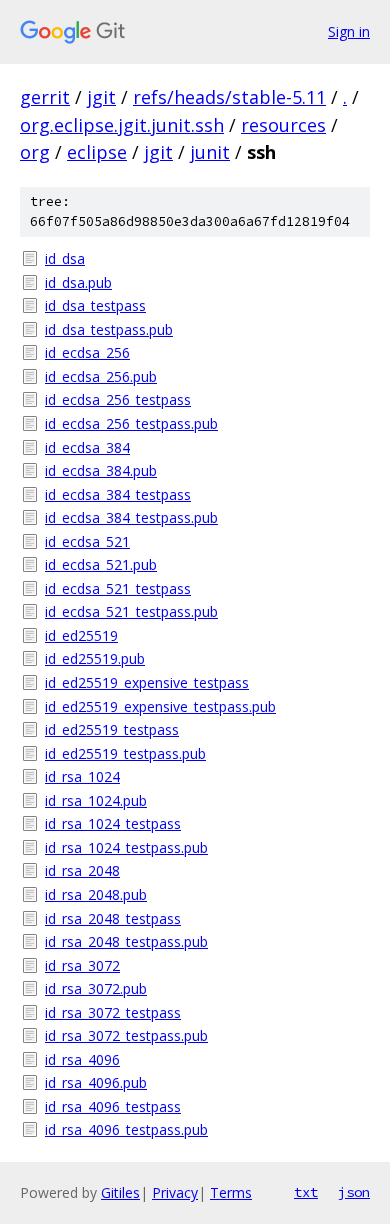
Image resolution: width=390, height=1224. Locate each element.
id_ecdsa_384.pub (101, 470)
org (35, 152)
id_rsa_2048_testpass (113, 918)
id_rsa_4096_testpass (113, 1106)
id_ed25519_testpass (112, 729)
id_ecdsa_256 (87, 352)
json (354, 1192)
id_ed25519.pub (95, 658)
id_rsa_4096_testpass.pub (126, 1129)
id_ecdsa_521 (87, 541)
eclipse (97, 152)
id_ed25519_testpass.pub (125, 753)
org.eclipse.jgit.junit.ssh (122, 125)
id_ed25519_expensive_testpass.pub (160, 706)
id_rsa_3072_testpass (113, 1012)
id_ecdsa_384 (87, 447)
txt (306, 1192)
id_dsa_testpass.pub (109, 329)
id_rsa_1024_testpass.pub (126, 847)
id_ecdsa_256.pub (101, 376)
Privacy (175, 1192)
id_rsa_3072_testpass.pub (126, 1035)
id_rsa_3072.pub (96, 988)
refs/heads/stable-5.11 (229, 97)
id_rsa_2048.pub (96, 894)
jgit (101, 97)
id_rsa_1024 (82, 776)
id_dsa (65, 258)
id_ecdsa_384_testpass (118, 494)
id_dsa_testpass (95, 305)
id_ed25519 (81, 635)
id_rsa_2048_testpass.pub (126, 941)
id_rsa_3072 (82, 965)
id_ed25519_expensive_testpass (147, 682)
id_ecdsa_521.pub (101, 564)
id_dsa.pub (78, 282)
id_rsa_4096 (82, 1059)
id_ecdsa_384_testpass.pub (131, 517)
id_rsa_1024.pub (96, 800)
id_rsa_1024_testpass (113, 823)
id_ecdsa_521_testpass (118, 588)
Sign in (349, 31)
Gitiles (120, 1192)
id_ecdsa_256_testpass (118, 399)
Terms (231, 1192)
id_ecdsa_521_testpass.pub (131, 611)
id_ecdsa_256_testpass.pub (131, 423)
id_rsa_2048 (82, 870)
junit (210, 152)
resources (283, 125)
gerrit (45, 97)
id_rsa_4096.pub (96, 1082)
